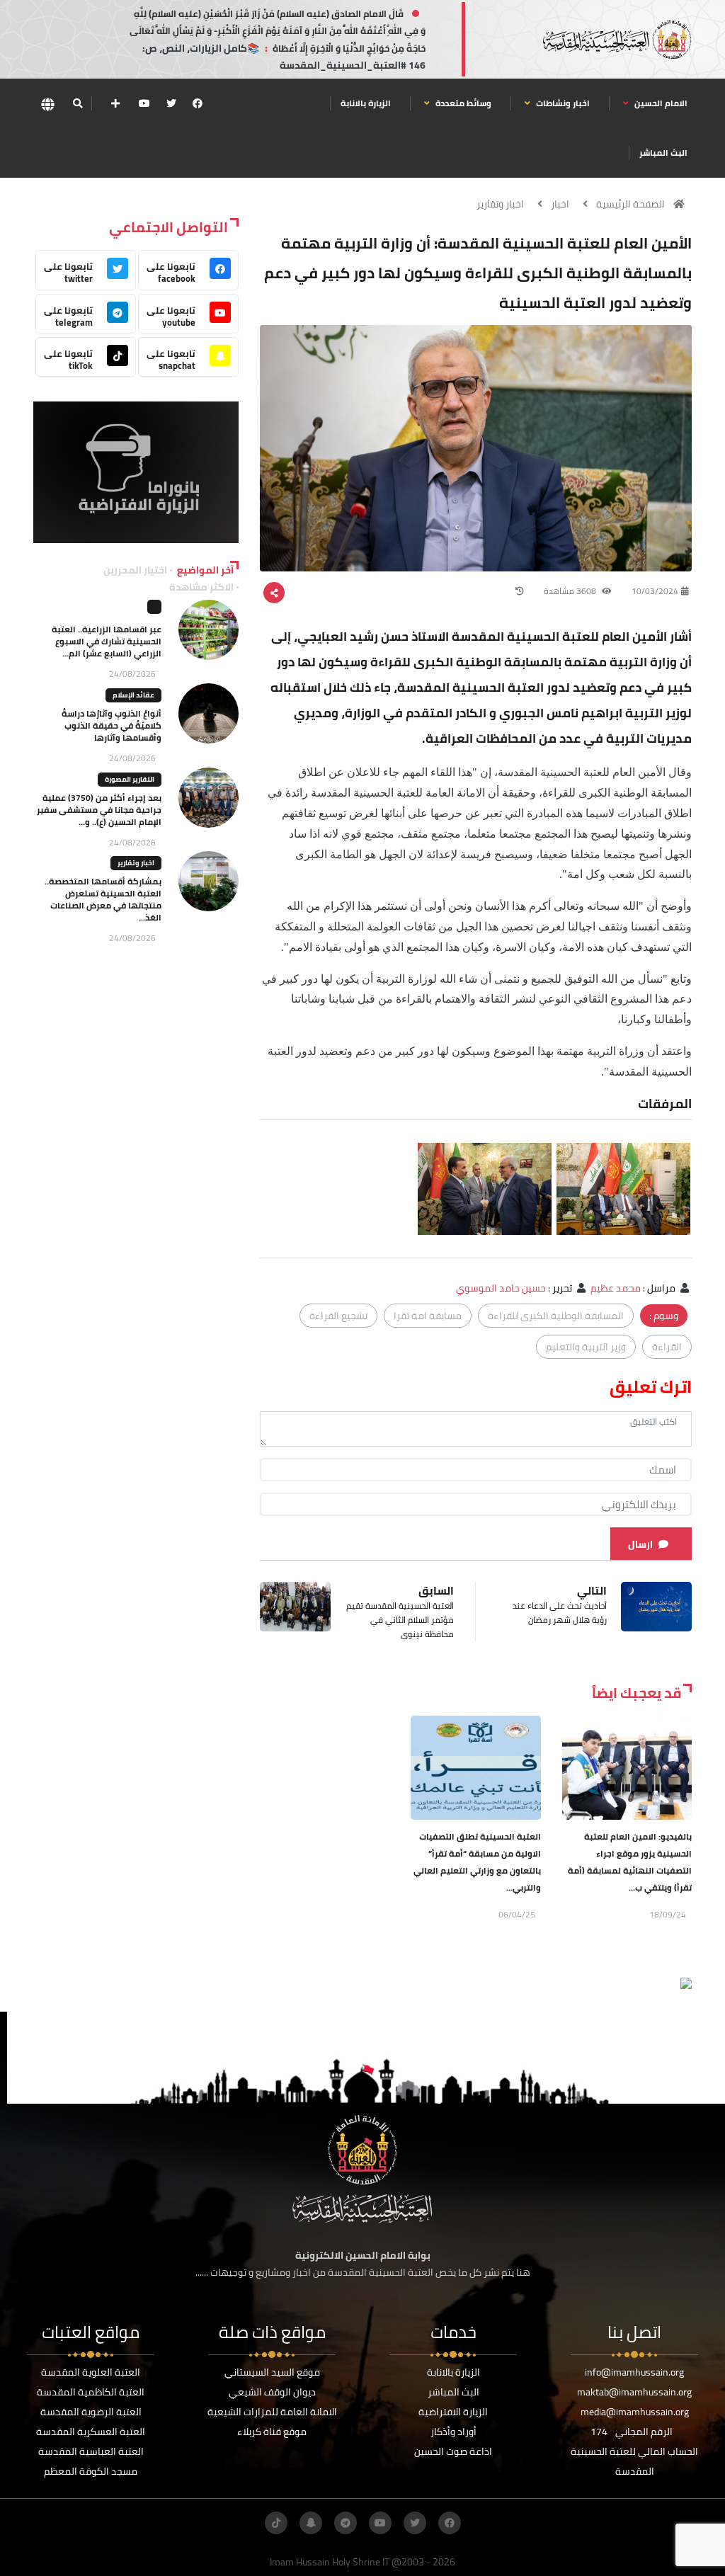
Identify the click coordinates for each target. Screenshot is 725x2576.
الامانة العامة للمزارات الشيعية (272, 2412)
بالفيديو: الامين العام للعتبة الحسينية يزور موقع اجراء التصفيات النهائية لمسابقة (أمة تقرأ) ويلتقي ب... (630, 1862)
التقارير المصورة (130, 779)
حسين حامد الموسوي (501, 1288)
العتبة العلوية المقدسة (91, 2372)
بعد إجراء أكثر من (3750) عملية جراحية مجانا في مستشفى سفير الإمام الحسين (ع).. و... (99, 810)
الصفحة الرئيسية (630, 204)
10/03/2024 (655, 591)
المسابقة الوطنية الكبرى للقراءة (556, 1316)
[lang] (47, 104)
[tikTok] (276, 2523)
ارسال (640, 1544)
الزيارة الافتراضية (453, 2412)
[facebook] (198, 103)
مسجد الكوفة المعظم (91, 2471)
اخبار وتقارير (500, 204)
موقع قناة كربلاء (272, 2432)
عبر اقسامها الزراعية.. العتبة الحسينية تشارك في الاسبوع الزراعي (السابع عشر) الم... (107, 641)
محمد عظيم (616, 1288)
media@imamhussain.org (635, 2412)
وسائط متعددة (462, 103)
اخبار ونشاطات (562, 103)
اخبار (560, 204)
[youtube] (144, 103)
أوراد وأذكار (453, 2432)
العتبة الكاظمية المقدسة (91, 2392)
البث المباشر (663, 153)
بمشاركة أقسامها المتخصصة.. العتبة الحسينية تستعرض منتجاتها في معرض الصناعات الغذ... (103, 899)
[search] (78, 103)
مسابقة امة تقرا (428, 1316)
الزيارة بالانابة (366, 103)
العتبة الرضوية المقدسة (91, 2412)
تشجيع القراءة (338, 1316)
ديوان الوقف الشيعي (272, 2392)
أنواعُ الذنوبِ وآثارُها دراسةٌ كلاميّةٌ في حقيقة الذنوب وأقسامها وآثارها (112, 725)
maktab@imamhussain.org (634, 2392)
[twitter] (171, 103)
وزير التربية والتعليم (586, 1347)
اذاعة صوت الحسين (453, 2451)
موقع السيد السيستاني (272, 2372)
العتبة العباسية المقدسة (91, 2451)
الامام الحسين (660, 103)
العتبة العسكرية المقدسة (91, 2432)
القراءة (667, 1347)
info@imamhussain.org (634, 2372)
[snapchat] (311, 2523)
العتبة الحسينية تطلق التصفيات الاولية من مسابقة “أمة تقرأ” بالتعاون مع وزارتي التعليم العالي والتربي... (477, 1862)
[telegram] (346, 2523)
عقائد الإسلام (133, 695)
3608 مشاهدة (571, 591)
